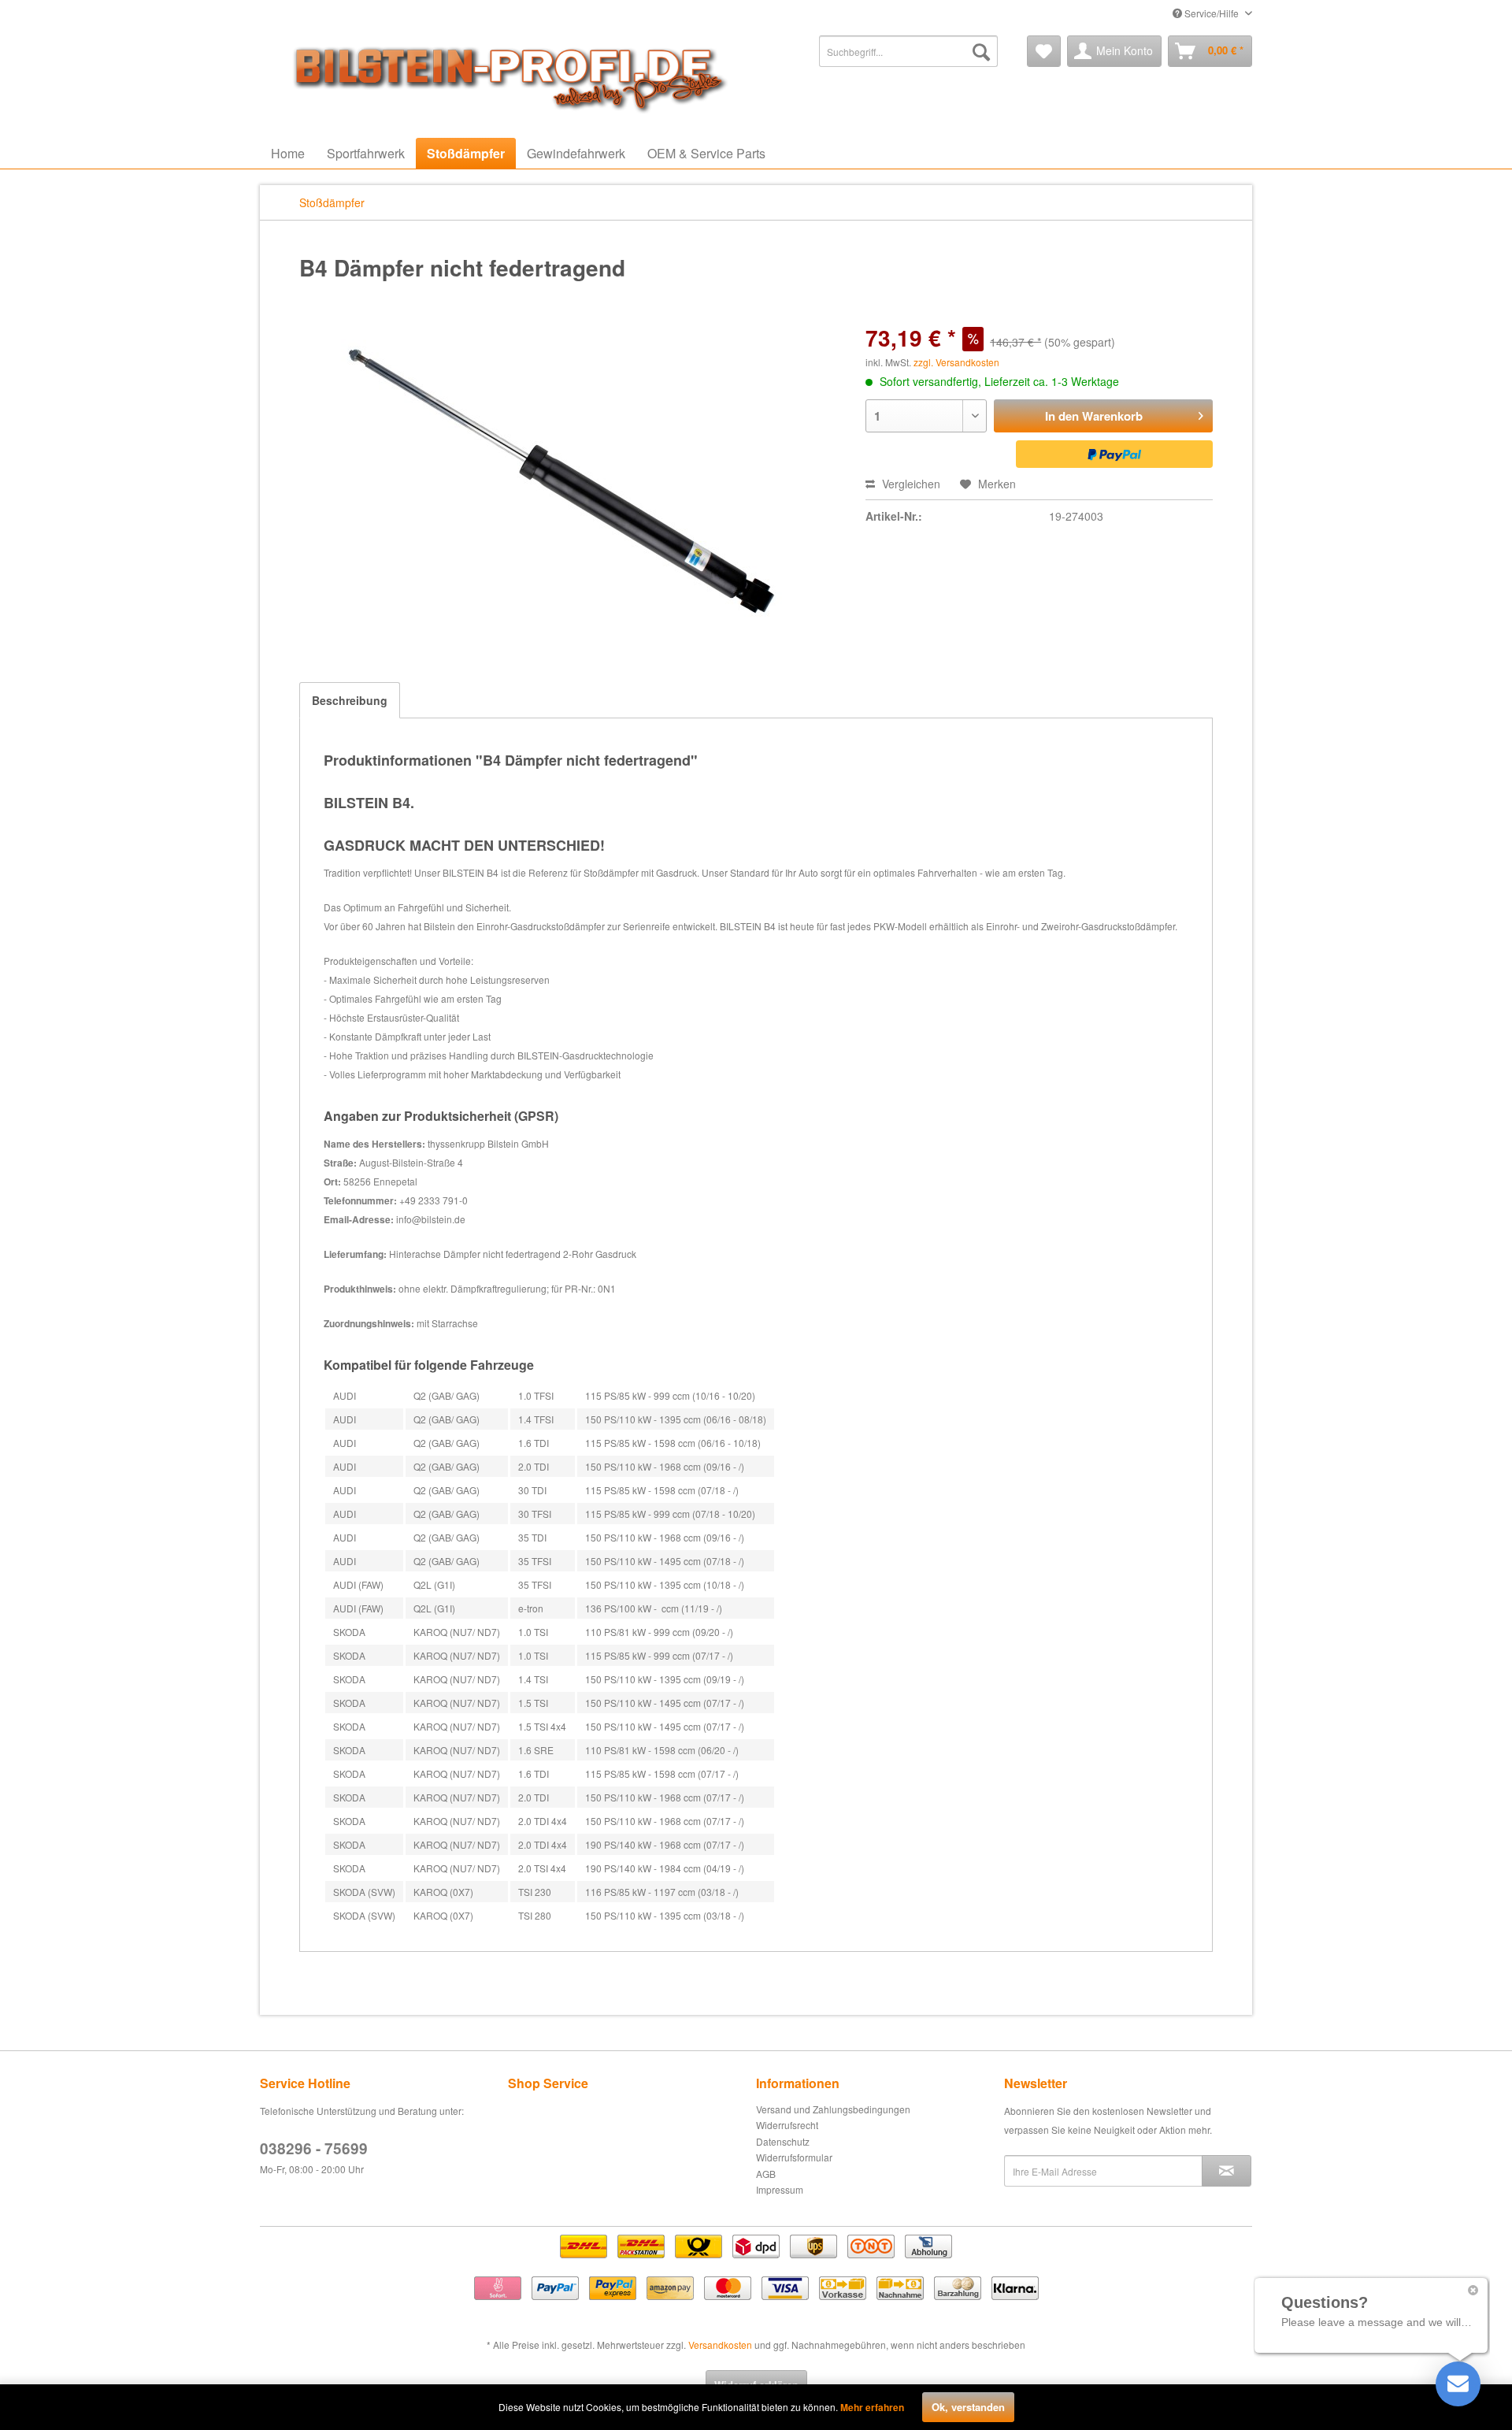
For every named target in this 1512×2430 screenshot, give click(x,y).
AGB (766, 2174)
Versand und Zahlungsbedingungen (833, 2109)
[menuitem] (908, 51)
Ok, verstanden (968, 2407)
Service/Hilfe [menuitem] (1212, 13)
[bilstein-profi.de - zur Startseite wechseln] (504, 75)
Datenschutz (783, 2141)
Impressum (780, 2189)
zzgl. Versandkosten (956, 362)
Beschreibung (350, 700)
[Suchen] (981, 51)
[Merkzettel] (1044, 51)
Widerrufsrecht (787, 2125)
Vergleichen (910, 484)
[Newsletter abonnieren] (1227, 2171)
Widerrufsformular (794, 2157)
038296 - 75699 (314, 2148)
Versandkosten (720, 2345)
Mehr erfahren (872, 2407)
